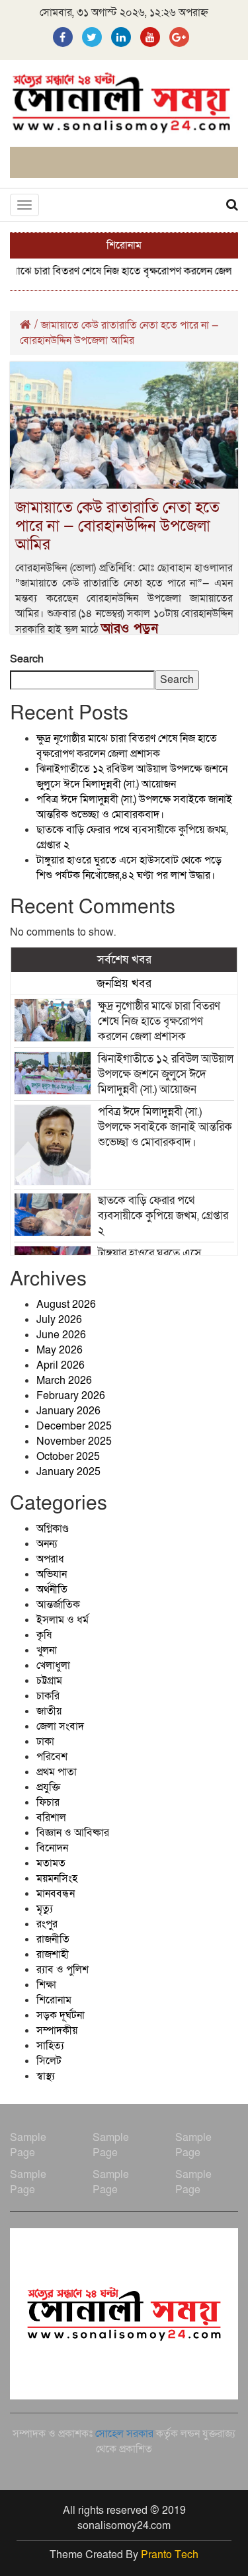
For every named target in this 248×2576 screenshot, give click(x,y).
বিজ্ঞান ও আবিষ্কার (73, 1833)
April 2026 (61, 1365)
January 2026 (68, 1411)
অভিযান (52, 1574)
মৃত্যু (45, 1909)
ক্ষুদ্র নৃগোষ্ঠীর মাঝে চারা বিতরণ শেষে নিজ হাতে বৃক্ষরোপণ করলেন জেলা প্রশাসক (127, 746)
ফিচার (48, 1802)
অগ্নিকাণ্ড (53, 1529)
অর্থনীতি (52, 1590)
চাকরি (48, 1696)
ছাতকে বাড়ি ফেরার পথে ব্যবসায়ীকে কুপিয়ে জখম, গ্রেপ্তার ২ (163, 1216)
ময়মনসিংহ (57, 1878)
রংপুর (47, 1924)
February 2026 (71, 1396)
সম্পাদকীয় (57, 2031)
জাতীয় (49, 1711)
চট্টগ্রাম (49, 1681)
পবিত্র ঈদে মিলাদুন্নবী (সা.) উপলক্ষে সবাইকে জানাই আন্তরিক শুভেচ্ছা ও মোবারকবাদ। (134, 807)
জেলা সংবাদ (60, 1726)
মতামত (51, 1863)
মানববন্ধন (56, 1894)
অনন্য (47, 1544)
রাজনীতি (53, 1939)
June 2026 (61, 1335)
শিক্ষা (46, 1985)
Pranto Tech (170, 2555)
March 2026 (64, 1381)
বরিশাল (51, 1818)
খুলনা (47, 1650)
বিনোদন (52, 1848)
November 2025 (74, 1441)
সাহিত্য (50, 2046)
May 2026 (60, 1350)
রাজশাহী (53, 1954)
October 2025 (68, 1457)
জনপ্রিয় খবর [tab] (124, 983)
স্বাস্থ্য (46, 2076)
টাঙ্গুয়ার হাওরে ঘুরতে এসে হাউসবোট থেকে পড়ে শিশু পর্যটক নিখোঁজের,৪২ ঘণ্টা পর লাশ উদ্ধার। (129, 868)
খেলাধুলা (53, 1666)
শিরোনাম (54, 2000)
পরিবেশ (52, 1757)
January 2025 (68, 1472)
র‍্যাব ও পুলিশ (62, 1970)
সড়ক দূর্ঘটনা (61, 2015)
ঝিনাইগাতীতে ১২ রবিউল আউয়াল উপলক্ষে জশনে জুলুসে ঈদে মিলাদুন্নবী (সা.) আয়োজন (132, 777)
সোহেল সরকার (124, 2434)
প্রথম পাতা (57, 1772)
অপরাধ (50, 1559)
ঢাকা (45, 1742)
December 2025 (74, 1426)
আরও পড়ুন (130, 629)
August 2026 (66, 1305)
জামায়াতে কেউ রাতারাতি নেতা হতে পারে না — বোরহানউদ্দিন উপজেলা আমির (117, 526)
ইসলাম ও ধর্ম (62, 1620)
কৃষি (44, 1635)
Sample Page (28, 2145)
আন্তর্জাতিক (58, 1605)
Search (27, 659)
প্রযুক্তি (48, 1787)
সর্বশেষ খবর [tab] (124, 959)
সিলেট (49, 2061)
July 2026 (59, 1320)
